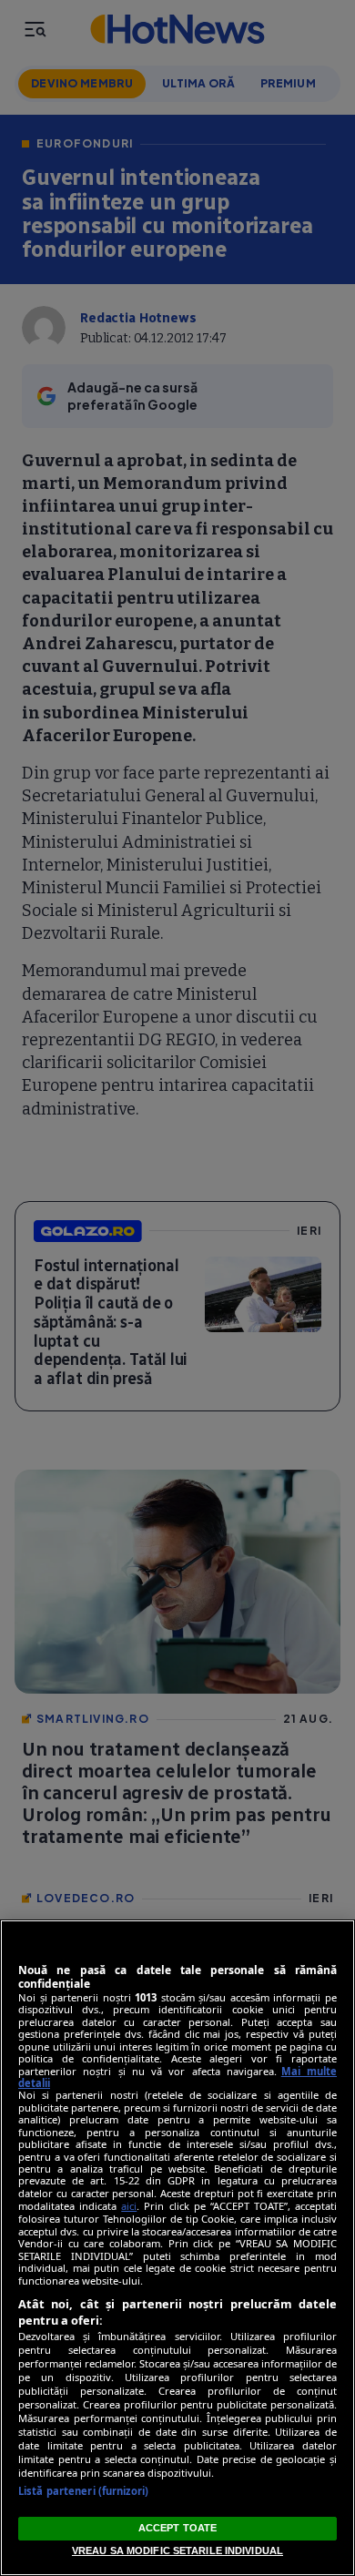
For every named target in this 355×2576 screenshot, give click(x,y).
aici (129, 2206)
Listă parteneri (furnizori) (83, 2491)
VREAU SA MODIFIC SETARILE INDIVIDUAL (177, 2551)
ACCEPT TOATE (177, 2528)
